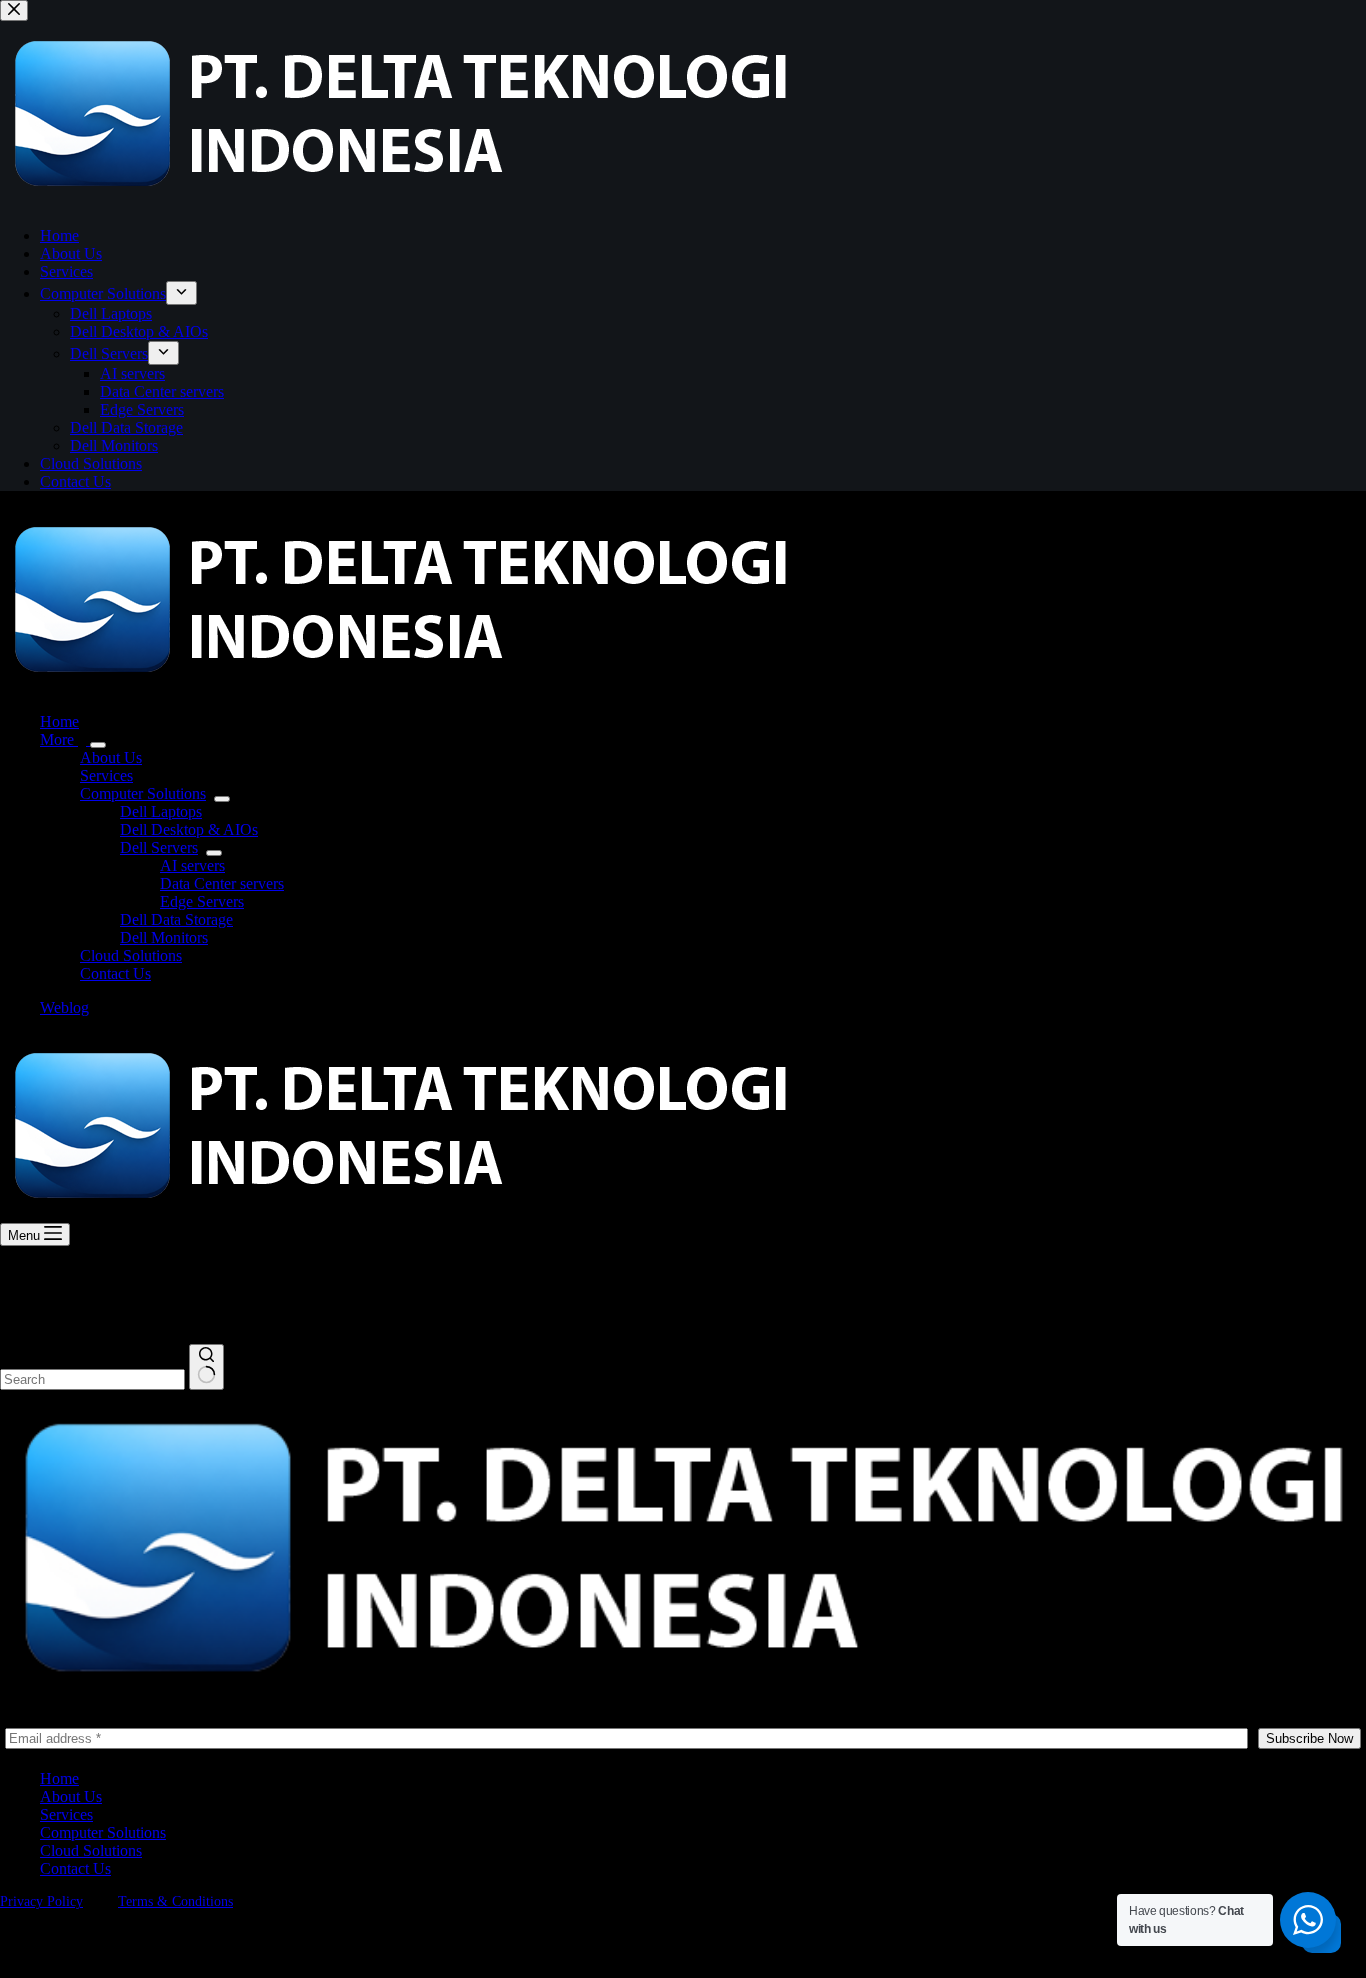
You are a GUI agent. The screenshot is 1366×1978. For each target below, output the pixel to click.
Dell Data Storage (176, 919)
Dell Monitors (164, 937)
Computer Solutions (143, 793)
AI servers (192, 865)
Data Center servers (222, 883)
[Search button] (206, 1367)
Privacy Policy (41, 1901)
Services (106, 775)
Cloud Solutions (131, 955)
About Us (111, 757)
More (59, 739)
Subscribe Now (1309, 1738)
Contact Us (115, 973)
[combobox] (92, 1379)
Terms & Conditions (175, 1901)
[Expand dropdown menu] (98, 745)
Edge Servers (202, 901)
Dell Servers (159, 847)
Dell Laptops (161, 811)
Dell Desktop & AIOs (189, 829)
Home (59, 721)
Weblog (64, 1007)
